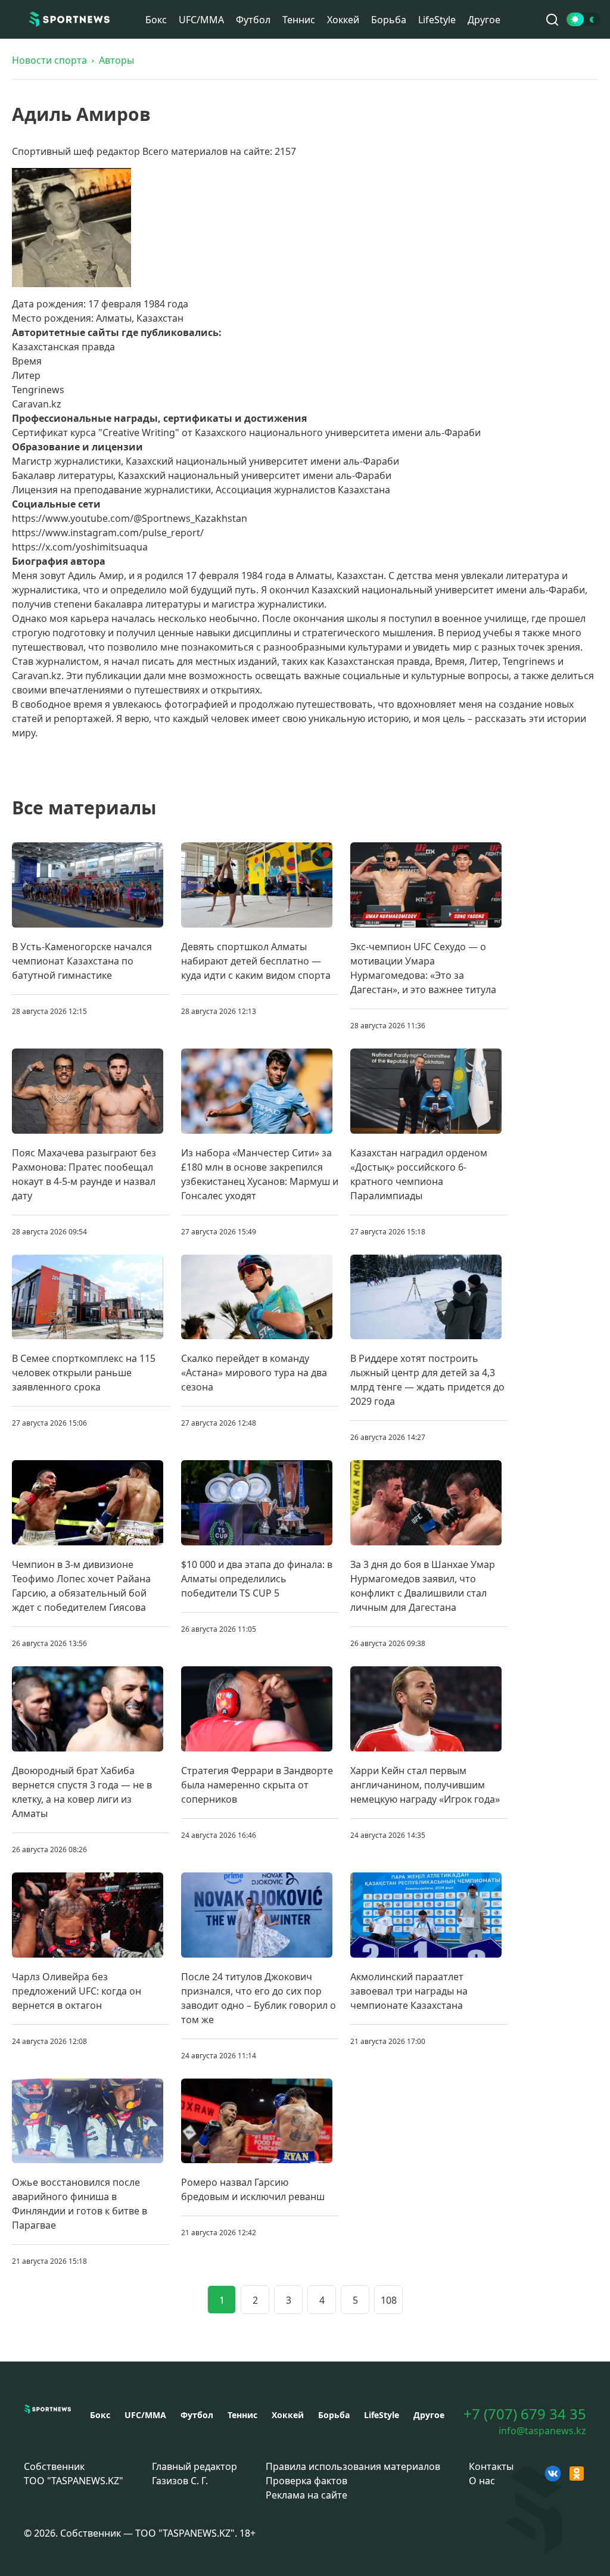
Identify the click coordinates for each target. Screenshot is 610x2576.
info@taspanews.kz (542, 2431)
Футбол (253, 20)
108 (389, 2300)
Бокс (156, 20)
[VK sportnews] (553, 2474)
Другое (484, 20)
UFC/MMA (201, 20)
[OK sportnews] (577, 2474)
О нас (482, 2481)
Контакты (491, 2466)
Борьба (389, 20)
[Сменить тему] (583, 19)
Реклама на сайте (306, 2495)
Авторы (116, 60)
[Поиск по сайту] (552, 20)
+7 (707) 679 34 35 (525, 2414)
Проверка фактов (306, 2481)
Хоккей (343, 20)
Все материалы (84, 808)
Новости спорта (49, 60)
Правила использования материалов (353, 2466)
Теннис (299, 20)
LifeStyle (437, 20)
